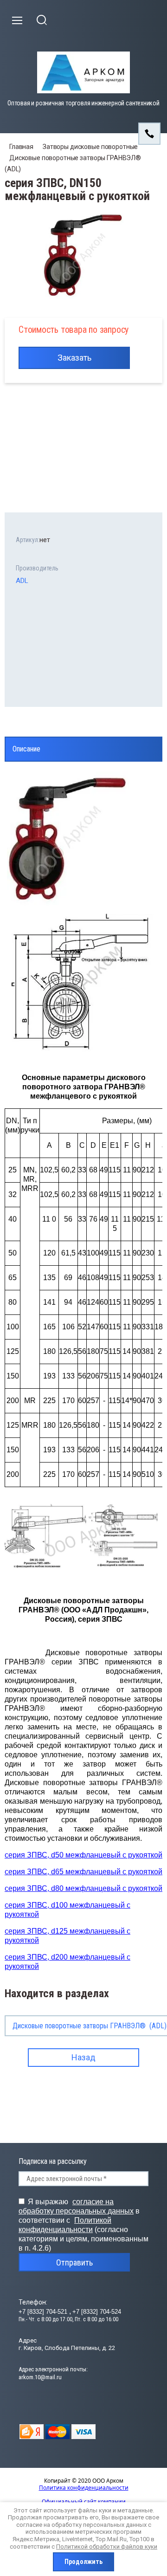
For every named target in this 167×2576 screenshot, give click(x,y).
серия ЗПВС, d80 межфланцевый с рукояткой (83, 1888)
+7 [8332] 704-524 (97, 2312)
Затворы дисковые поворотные (90, 147)
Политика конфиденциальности (84, 2488)
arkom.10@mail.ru (40, 2377)
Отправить (74, 2262)
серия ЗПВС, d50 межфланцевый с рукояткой (83, 1855)
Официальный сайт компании (84, 2502)
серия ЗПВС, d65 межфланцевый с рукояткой (83, 1872)
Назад (83, 2057)
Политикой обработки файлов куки (107, 2547)
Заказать (74, 358)
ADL (22, 581)
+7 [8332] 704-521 (44, 2312)
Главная (21, 147)
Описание (26, 749)
